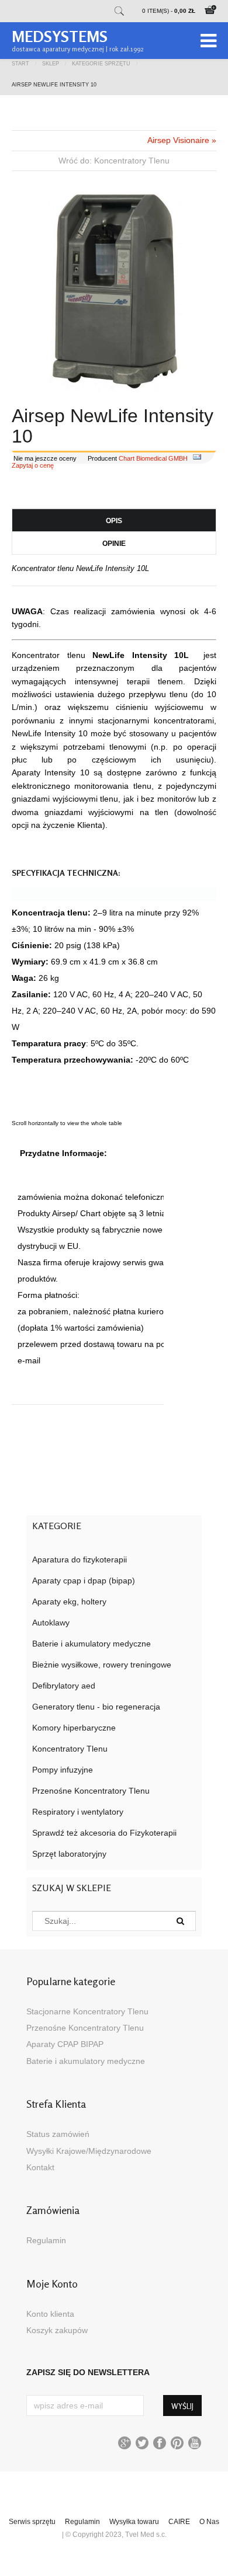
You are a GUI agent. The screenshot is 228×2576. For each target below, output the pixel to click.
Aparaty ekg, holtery (69, 1602)
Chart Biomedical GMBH (153, 458)
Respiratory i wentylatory (78, 1812)
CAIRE (179, 2522)
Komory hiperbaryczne (74, 1728)
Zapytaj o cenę (33, 465)
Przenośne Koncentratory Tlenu (91, 1791)
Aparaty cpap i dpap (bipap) (84, 1581)
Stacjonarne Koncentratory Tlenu (87, 2011)
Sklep (51, 63)
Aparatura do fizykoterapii (80, 1559)
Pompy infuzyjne (63, 1770)
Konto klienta (50, 2314)
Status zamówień (58, 2134)
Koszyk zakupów (57, 2330)
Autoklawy (51, 1623)
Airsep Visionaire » (182, 140)
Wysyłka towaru (134, 2522)
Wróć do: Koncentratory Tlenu (114, 161)
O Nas (209, 2522)
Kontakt (40, 2167)
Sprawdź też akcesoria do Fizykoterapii (104, 1833)
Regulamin (46, 2240)
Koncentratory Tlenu (70, 1749)
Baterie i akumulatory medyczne (91, 1644)
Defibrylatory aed (64, 1686)
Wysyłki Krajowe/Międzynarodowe (89, 2151)
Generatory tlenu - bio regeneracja (96, 1707)
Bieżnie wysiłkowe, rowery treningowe (102, 1665)
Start (20, 63)
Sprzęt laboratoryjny (69, 1854)
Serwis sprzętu (32, 2522)
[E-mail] (197, 458)
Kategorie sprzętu (101, 63)
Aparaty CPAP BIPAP (65, 2044)
